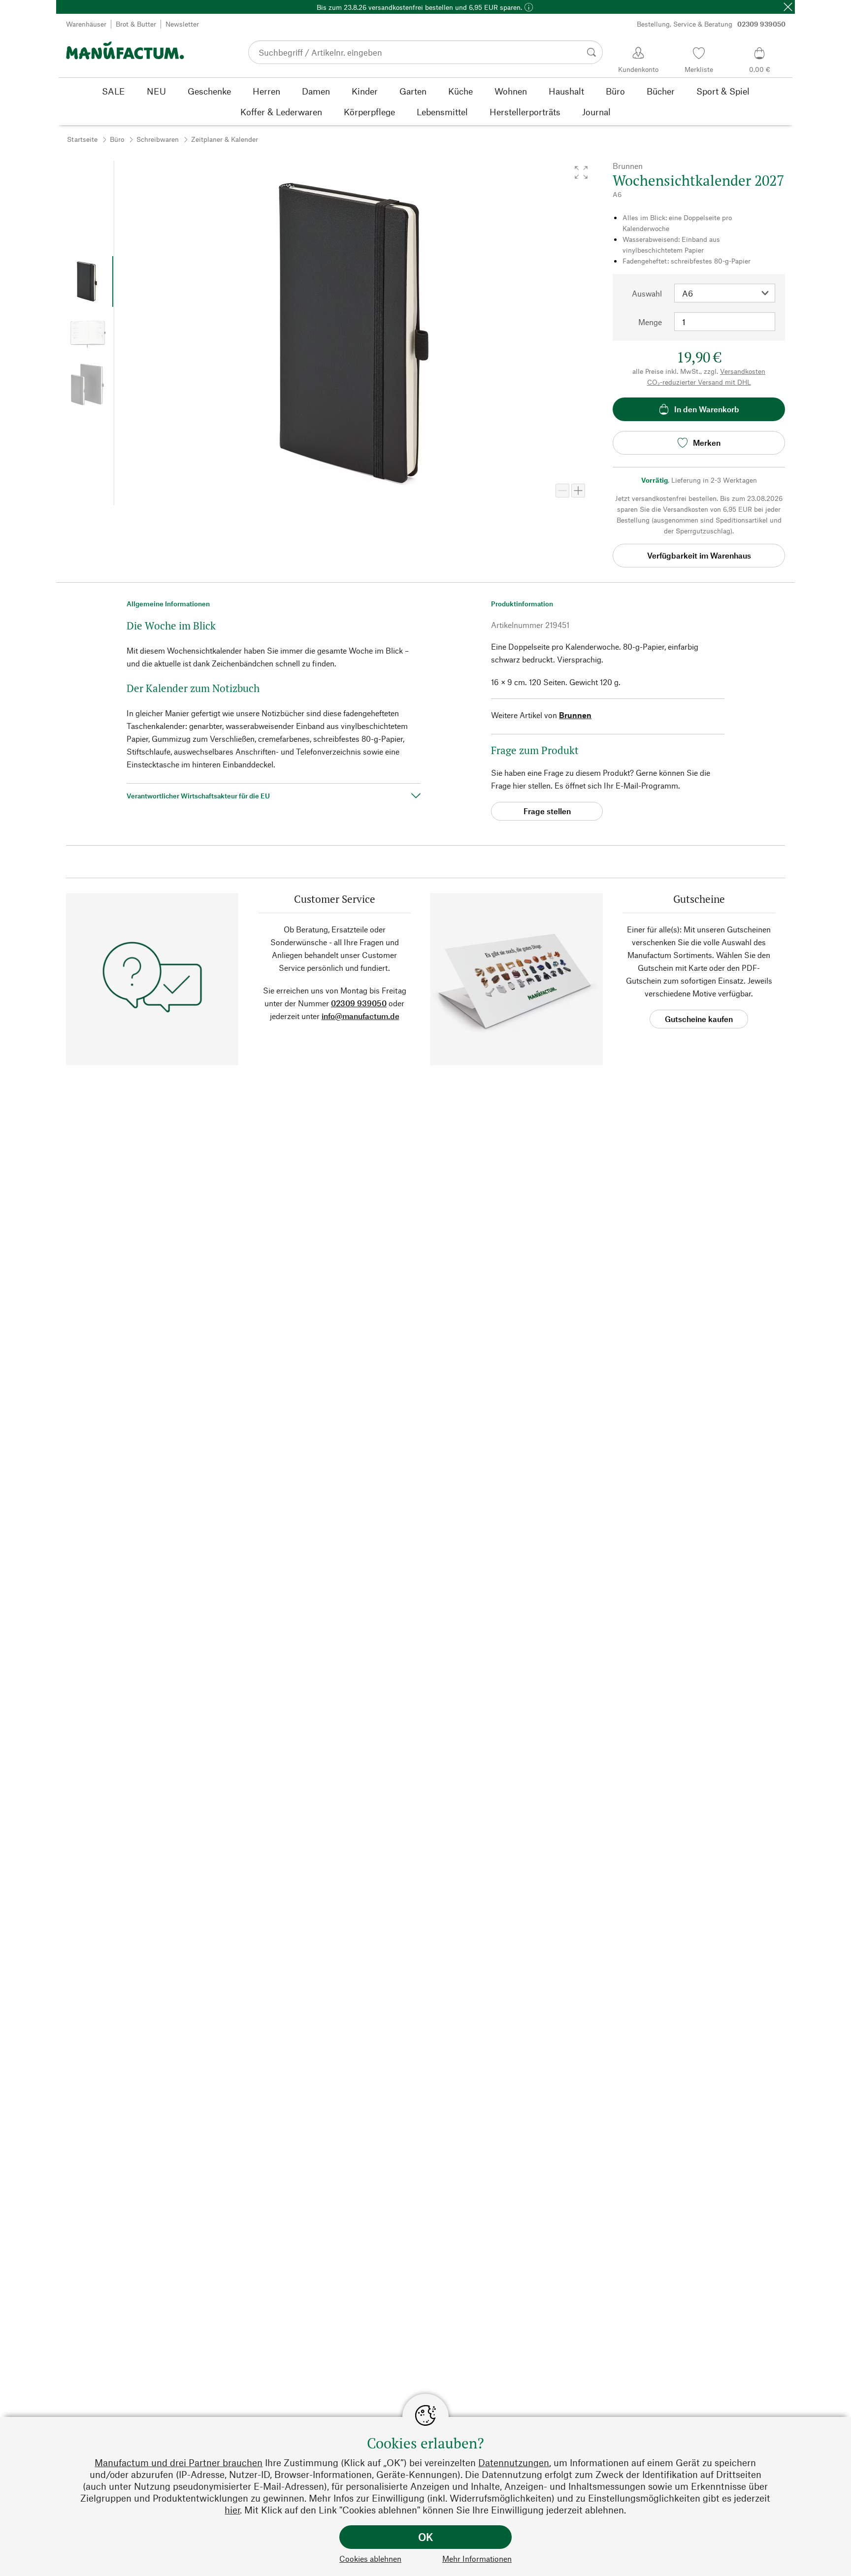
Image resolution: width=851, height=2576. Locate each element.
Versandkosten (743, 371)
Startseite (82, 139)
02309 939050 (359, 1003)
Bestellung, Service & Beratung (711, 24)
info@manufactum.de (360, 1016)
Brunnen (575, 715)
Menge (650, 322)
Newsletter (182, 24)
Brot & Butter (136, 24)
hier (232, 2510)
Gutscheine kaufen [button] (699, 1019)
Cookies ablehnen (370, 2559)
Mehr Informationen (477, 2559)
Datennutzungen (514, 2462)
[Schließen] (788, 7)
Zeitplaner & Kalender (225, 139)
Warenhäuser (86, 24)
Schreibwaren (158, 139)
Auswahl (647, 293)
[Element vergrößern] (578, 491)
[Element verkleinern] (562, 491)
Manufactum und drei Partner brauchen (179, 2462)
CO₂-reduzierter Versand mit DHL (699, 382)
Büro (117, 139)
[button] (581, 172)
